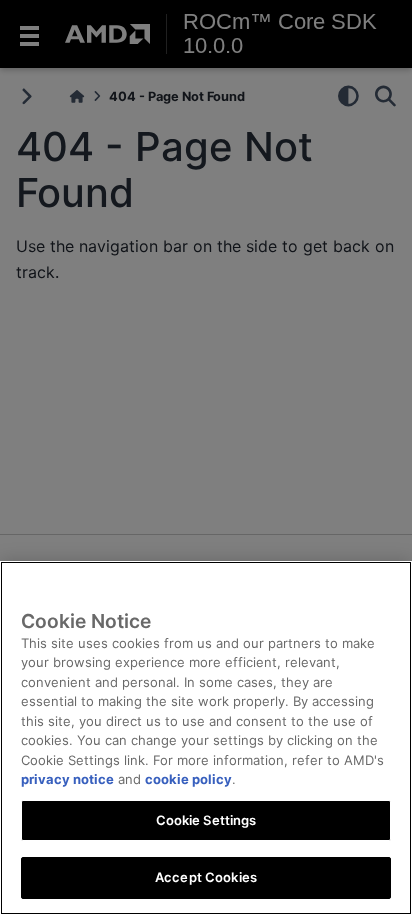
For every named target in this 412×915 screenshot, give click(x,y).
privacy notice (67, 779)
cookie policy (188, 779)
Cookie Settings (206, 820)
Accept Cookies (206, 877)
